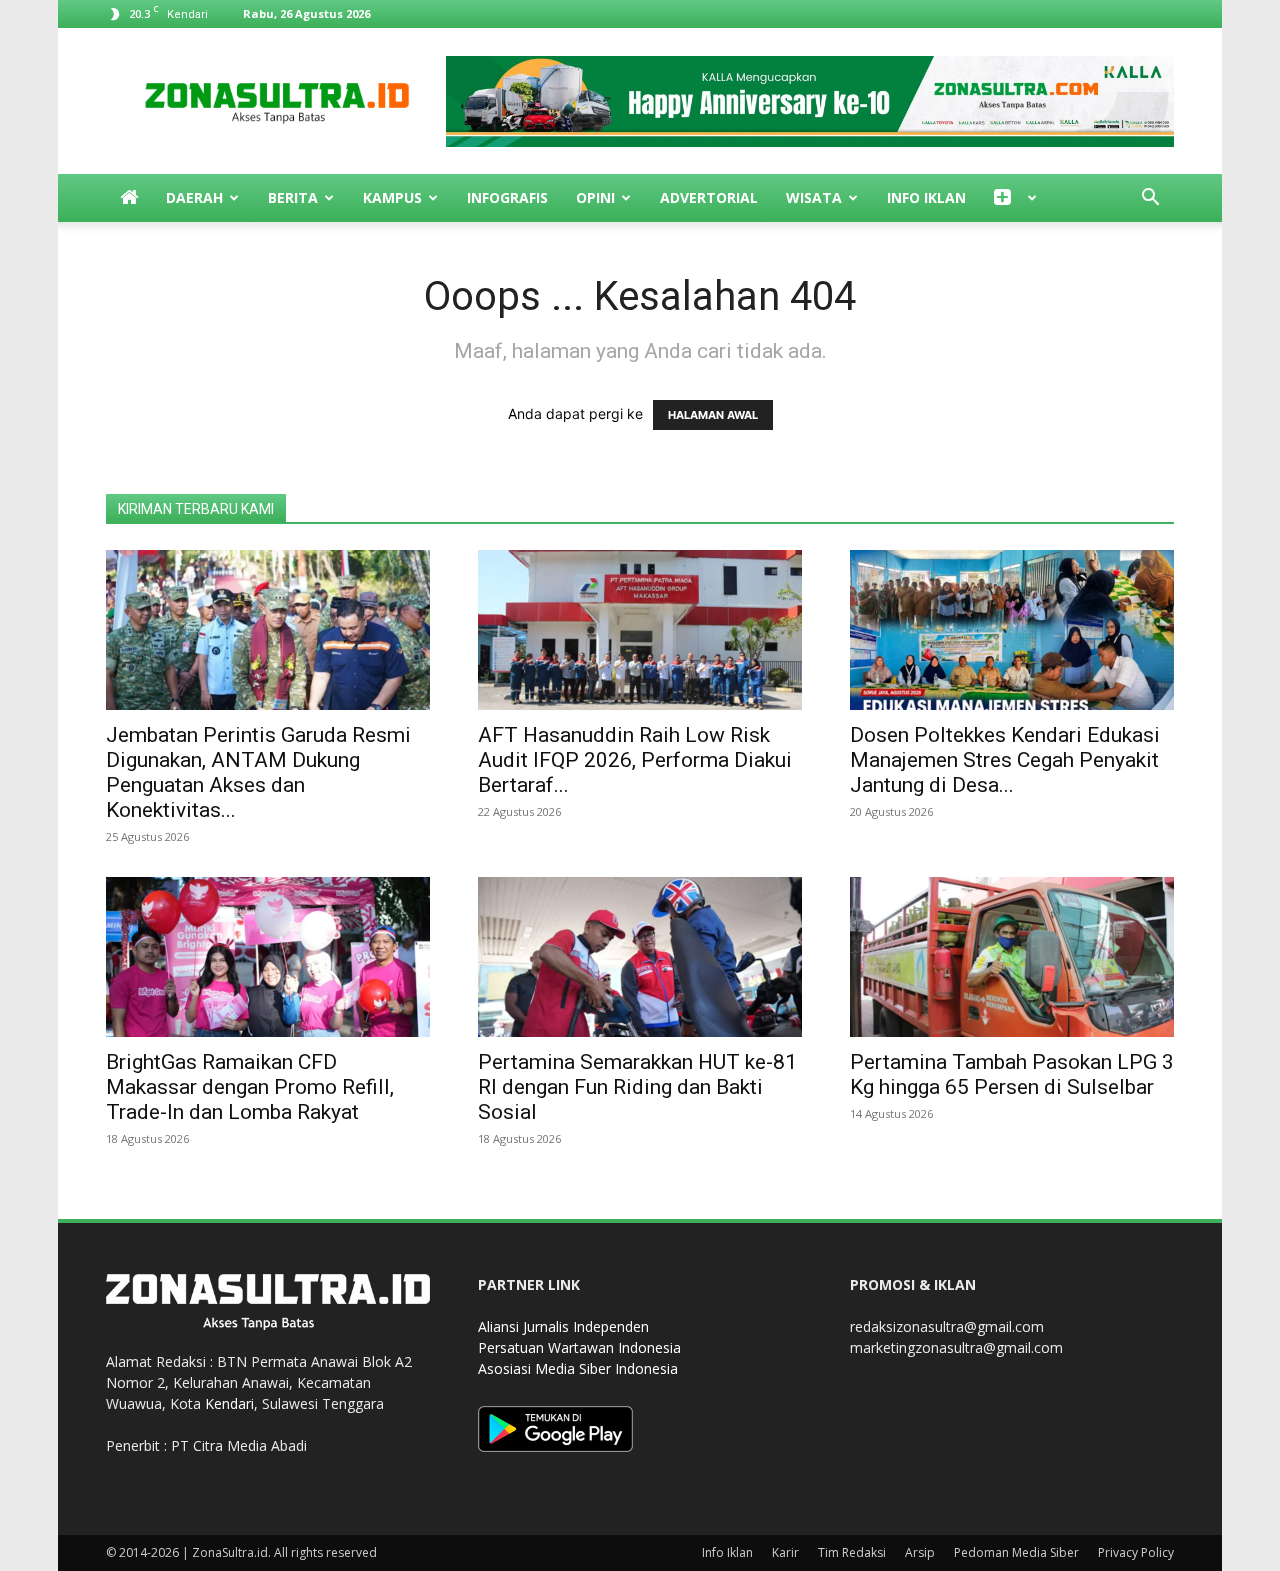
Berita (293, 197)
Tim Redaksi (852, 1552)
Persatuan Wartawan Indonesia (579, 1347)
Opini (595, 197)
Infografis (507, 197)
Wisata (814, 197)
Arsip (920, 1552)
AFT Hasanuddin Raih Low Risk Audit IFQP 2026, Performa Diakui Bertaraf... (635, 760)
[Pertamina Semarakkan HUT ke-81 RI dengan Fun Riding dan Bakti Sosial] (640, 957)
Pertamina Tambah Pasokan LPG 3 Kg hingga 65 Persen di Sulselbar (1012, 1074)
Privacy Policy (1136, 1552)
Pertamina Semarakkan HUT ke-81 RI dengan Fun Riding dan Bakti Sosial (637, 1087)
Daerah (194, 197)
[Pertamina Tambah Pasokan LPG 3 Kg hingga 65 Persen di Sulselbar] (1012, 957)
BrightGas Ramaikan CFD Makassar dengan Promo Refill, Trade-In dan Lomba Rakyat (250, 1087)
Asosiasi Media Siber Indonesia (578, 1368)
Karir (785, 1552)
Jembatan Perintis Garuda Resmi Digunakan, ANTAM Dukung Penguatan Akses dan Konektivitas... (258, 772)
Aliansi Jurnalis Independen (563, 1326)
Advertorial (709, 197)
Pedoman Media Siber (1016, 1552)
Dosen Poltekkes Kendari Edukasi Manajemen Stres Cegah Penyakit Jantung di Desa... (1005, 760)
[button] (1150, 199)
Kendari (229, 1403)
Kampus (392, 197)
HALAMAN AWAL (713, 415)
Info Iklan (926, 197)
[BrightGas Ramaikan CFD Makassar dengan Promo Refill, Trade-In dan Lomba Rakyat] (268, 957)
